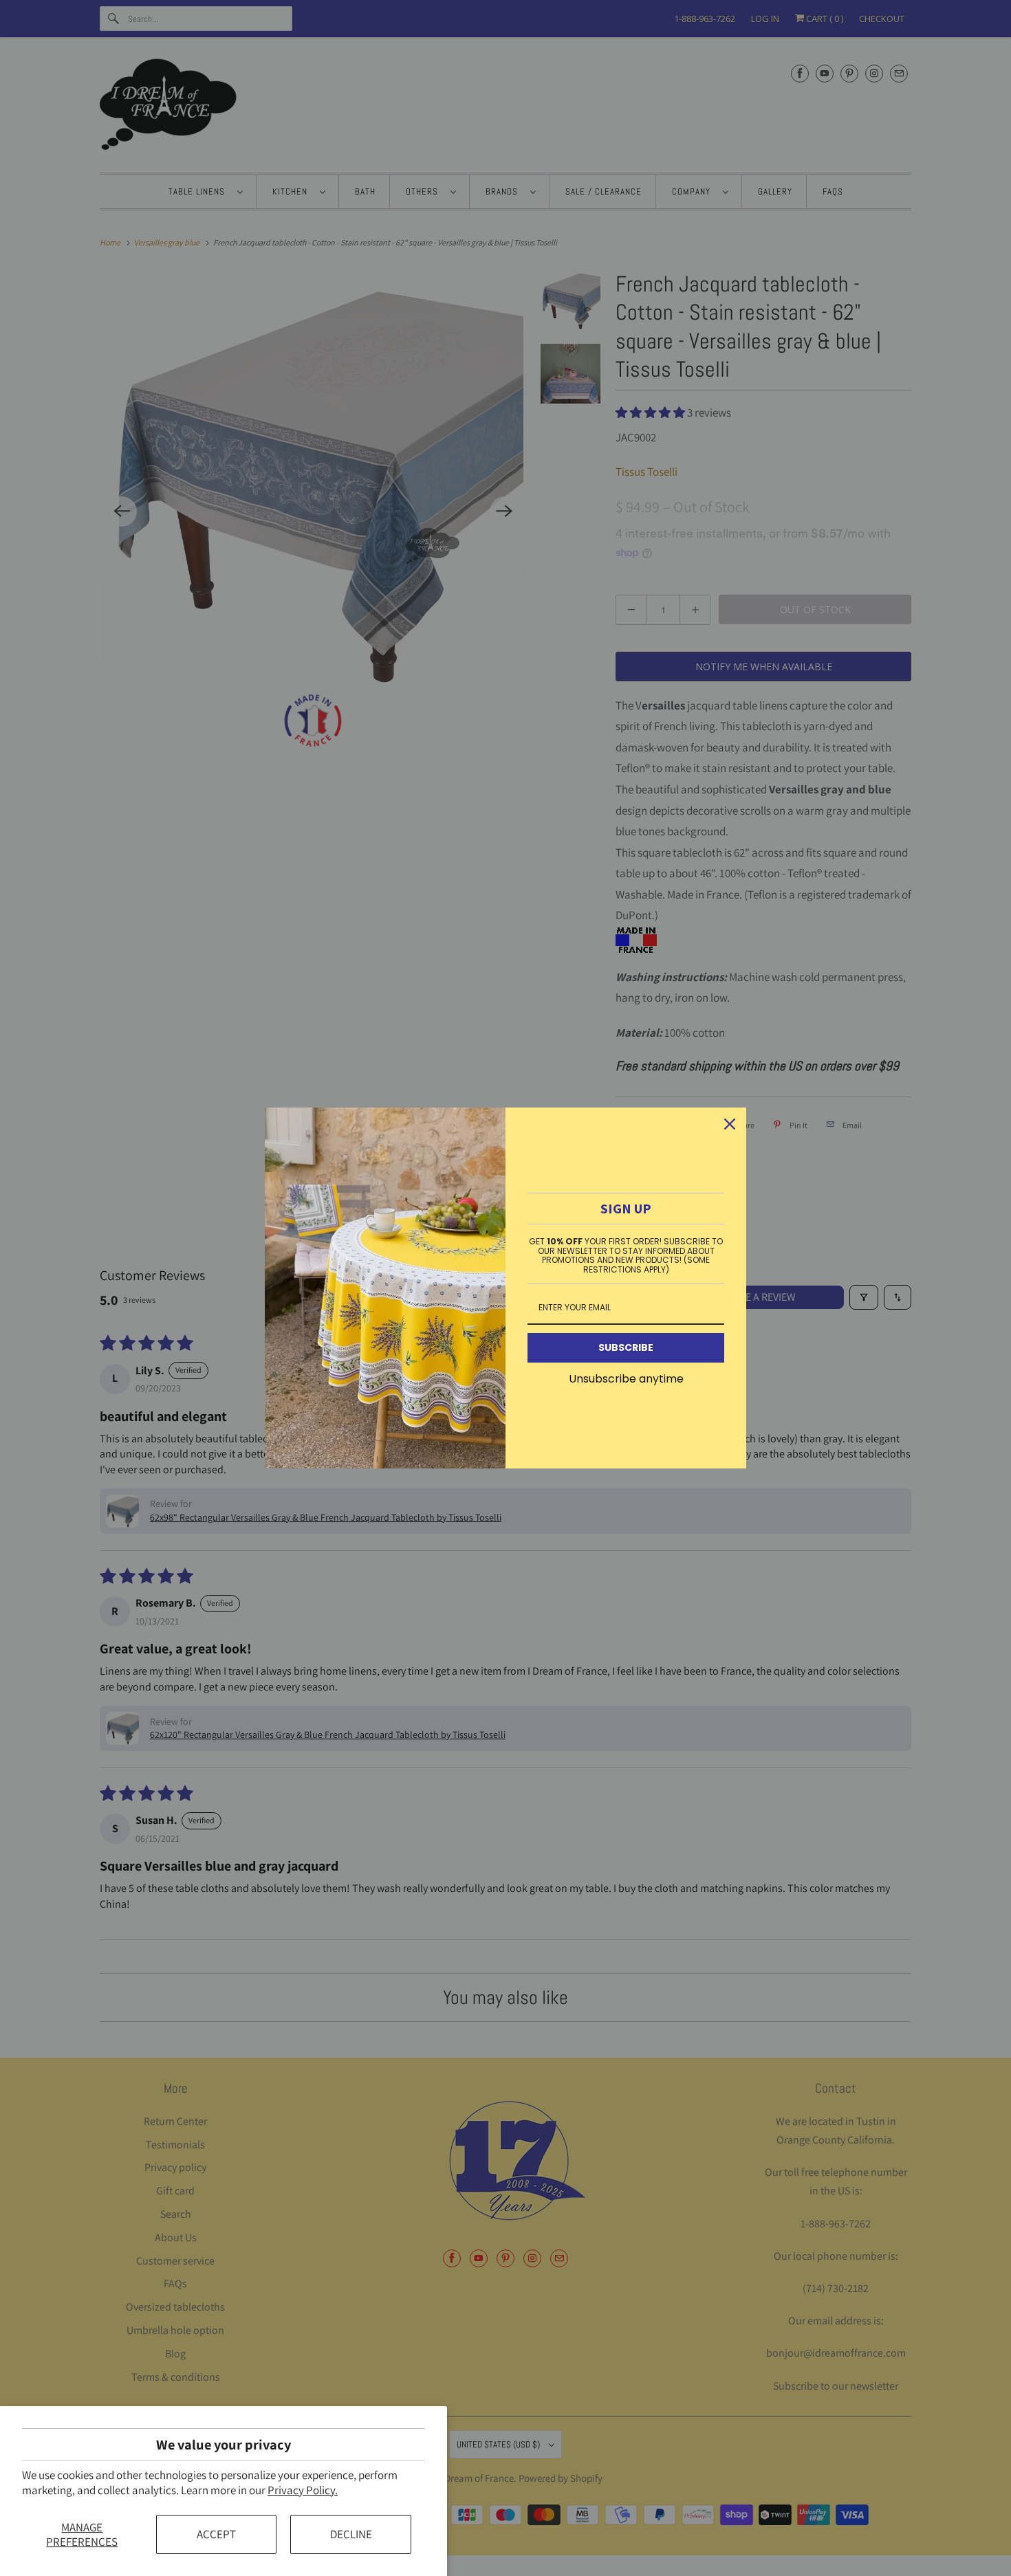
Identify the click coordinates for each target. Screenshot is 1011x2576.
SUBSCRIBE (626, 1347)
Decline (351, 2534)
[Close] (730, 1124)
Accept (216, 2534)
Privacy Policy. (303, 2490)
